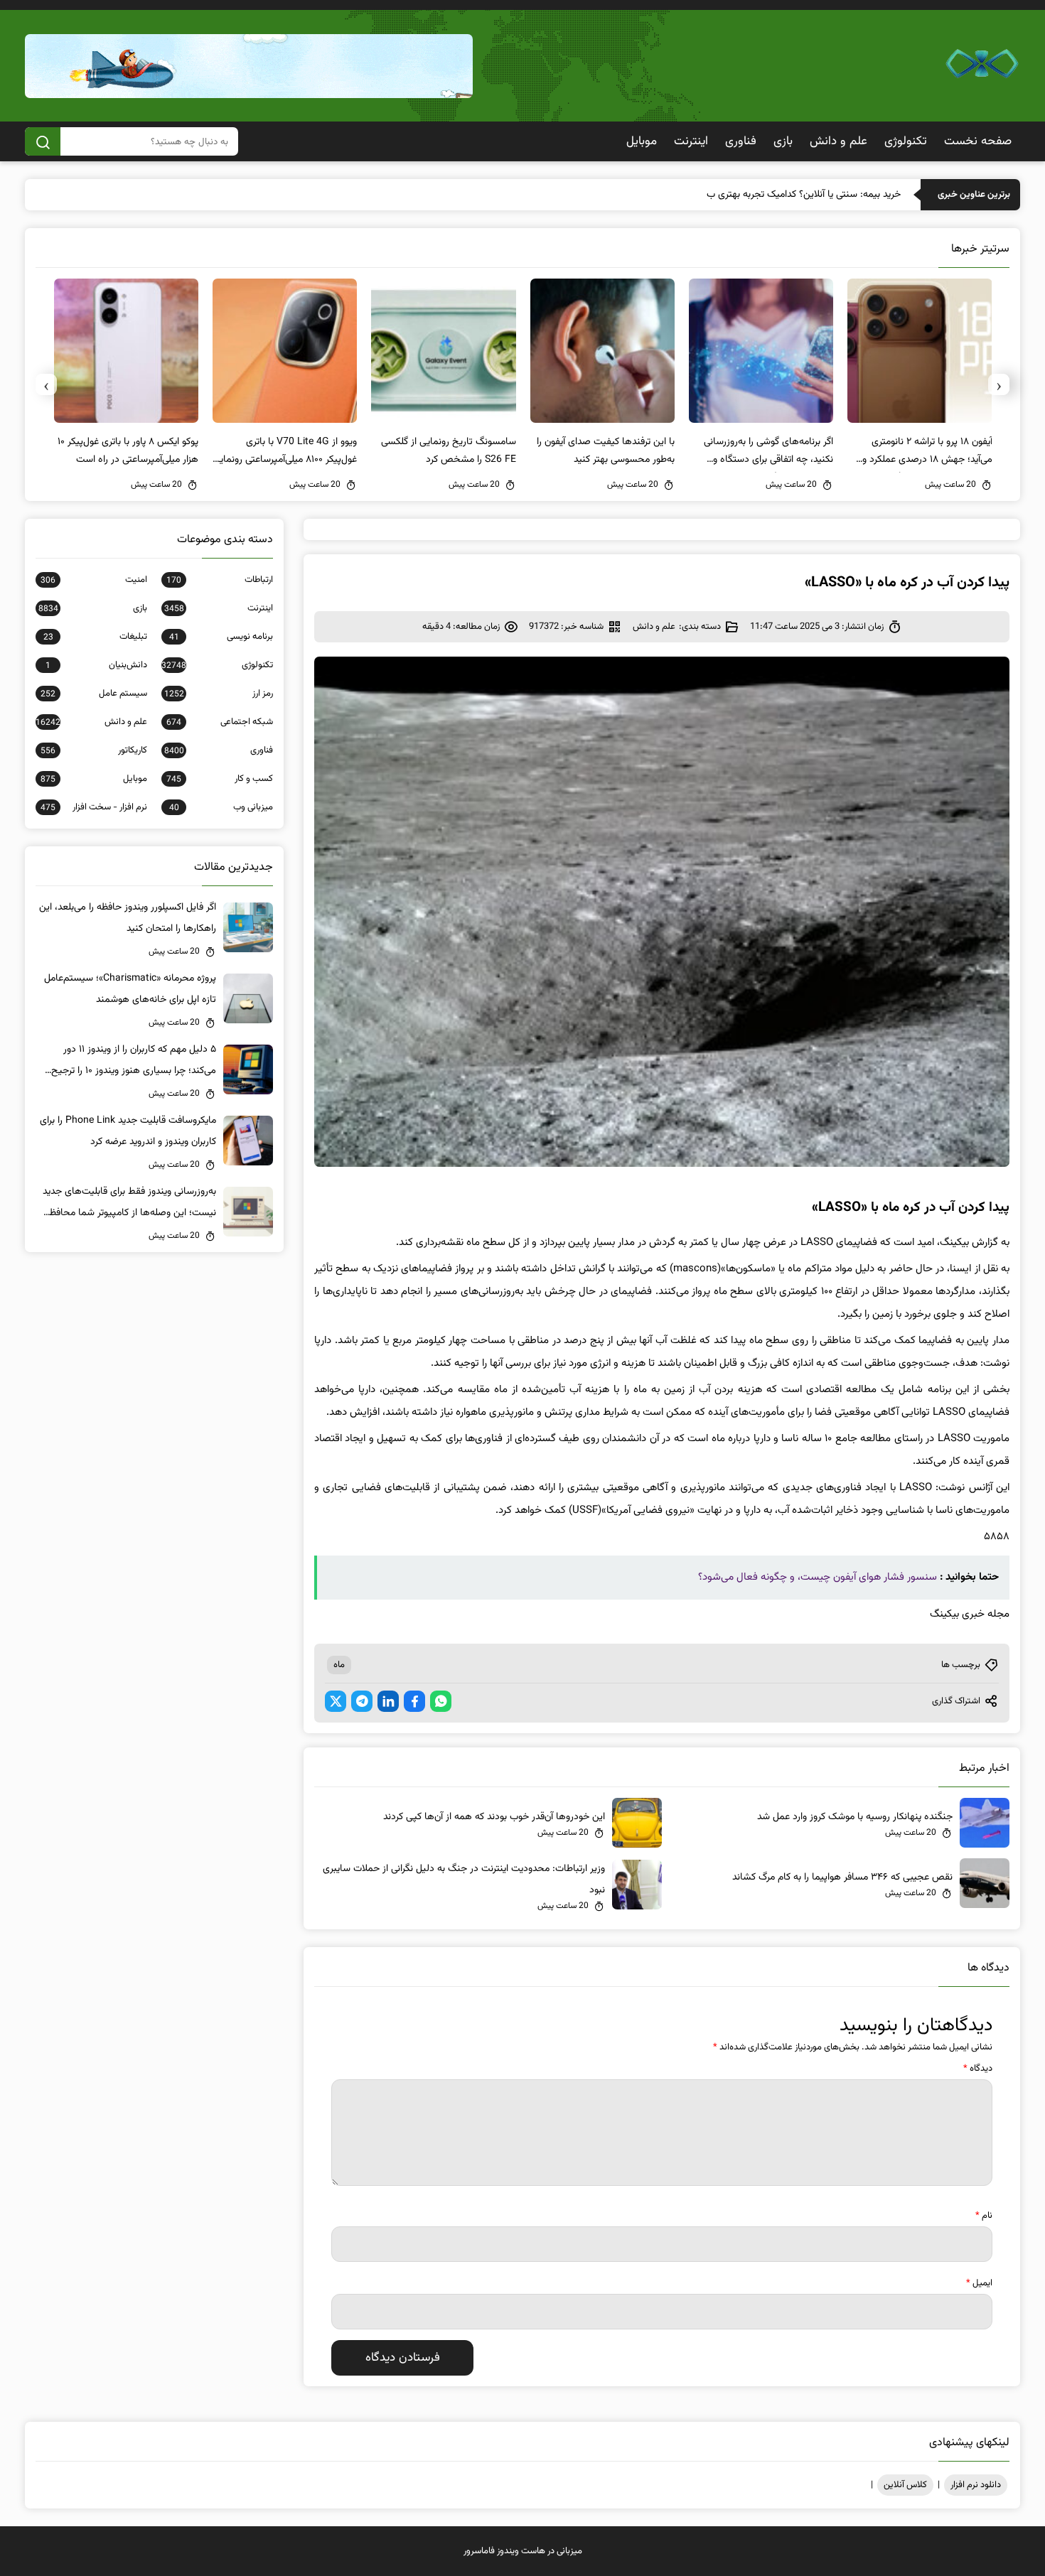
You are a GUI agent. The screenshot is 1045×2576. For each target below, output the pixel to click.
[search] (43, 141)
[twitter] (336, 1701)
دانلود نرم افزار (976, 2485)
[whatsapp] (441, 1701)
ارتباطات (220, 580)
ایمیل (979, 2283)
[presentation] (999, 384)
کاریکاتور (94, 750)
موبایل (642, 141)
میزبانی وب (221, 807)
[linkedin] (388, 1701)
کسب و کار (220, 779)
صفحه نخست (978, 141)
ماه (339, 1665)
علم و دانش (838, 141)
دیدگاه (978, 2069)
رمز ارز (219, 694)
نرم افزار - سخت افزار (94, 807)
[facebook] (414, 1701)
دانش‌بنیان (96, 665)
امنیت (94, 580)
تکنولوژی (906, 141)
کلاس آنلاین (905, 2485)
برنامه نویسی (221, 637)
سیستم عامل (94, 694)
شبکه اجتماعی (220, 722)
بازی (783, 141)
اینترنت (691, 141)
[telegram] (362, 1701)
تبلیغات (95, 637)
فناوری (741, 141)
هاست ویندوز (521, 2551)
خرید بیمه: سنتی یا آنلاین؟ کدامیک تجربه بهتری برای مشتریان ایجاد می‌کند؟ (755, 195)
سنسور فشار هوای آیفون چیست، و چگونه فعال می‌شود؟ (818, 1577)
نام (984, 2216)
